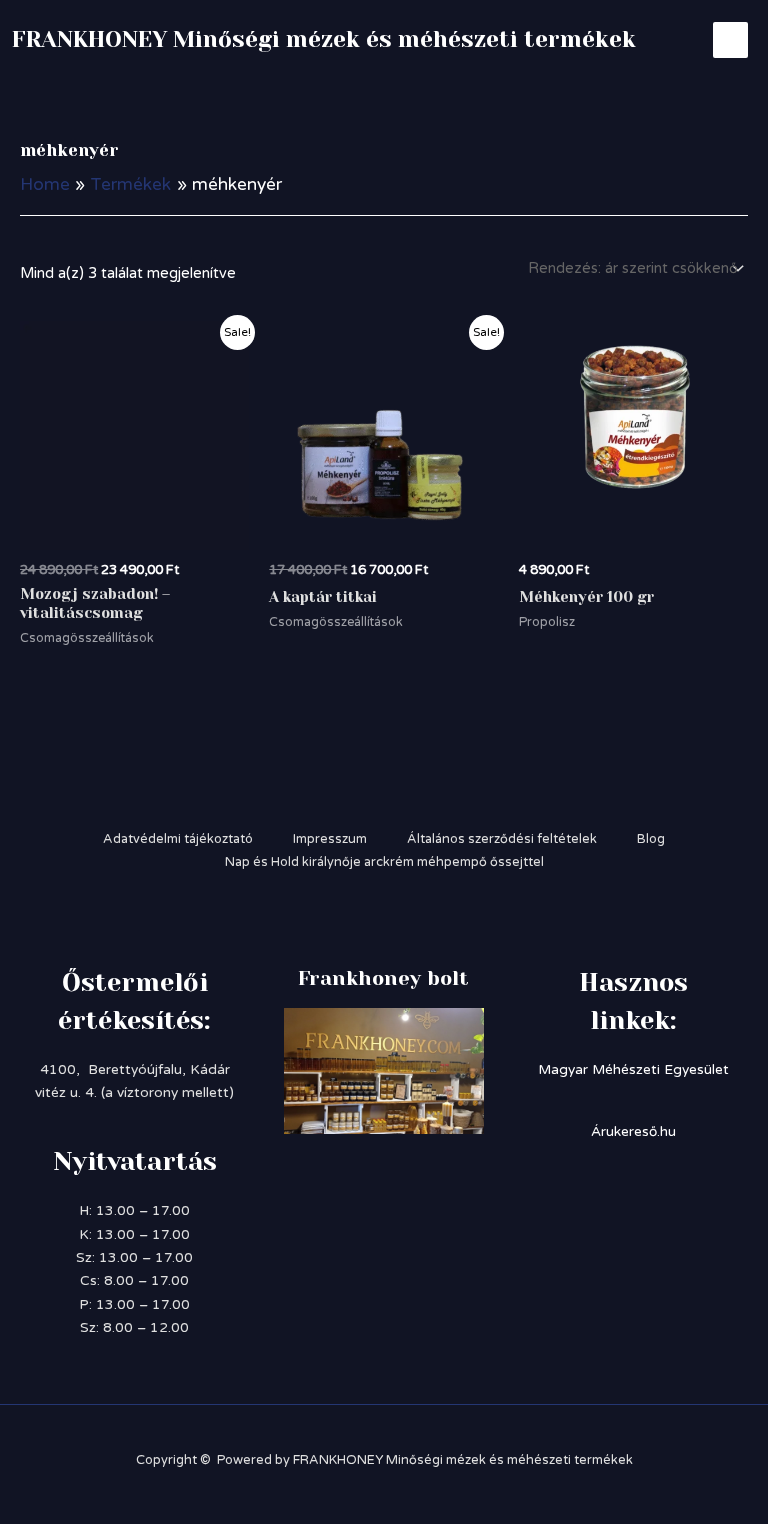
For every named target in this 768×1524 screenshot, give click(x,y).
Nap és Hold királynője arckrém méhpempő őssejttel (384, 862)
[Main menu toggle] (730, 39)
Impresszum (330, 839)
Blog (651, 839)
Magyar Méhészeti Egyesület (633, 1069)
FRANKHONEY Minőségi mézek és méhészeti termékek (324, 39)
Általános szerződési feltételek (502, 839)
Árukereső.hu (633, 1131)
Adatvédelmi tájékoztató (178, 839)
